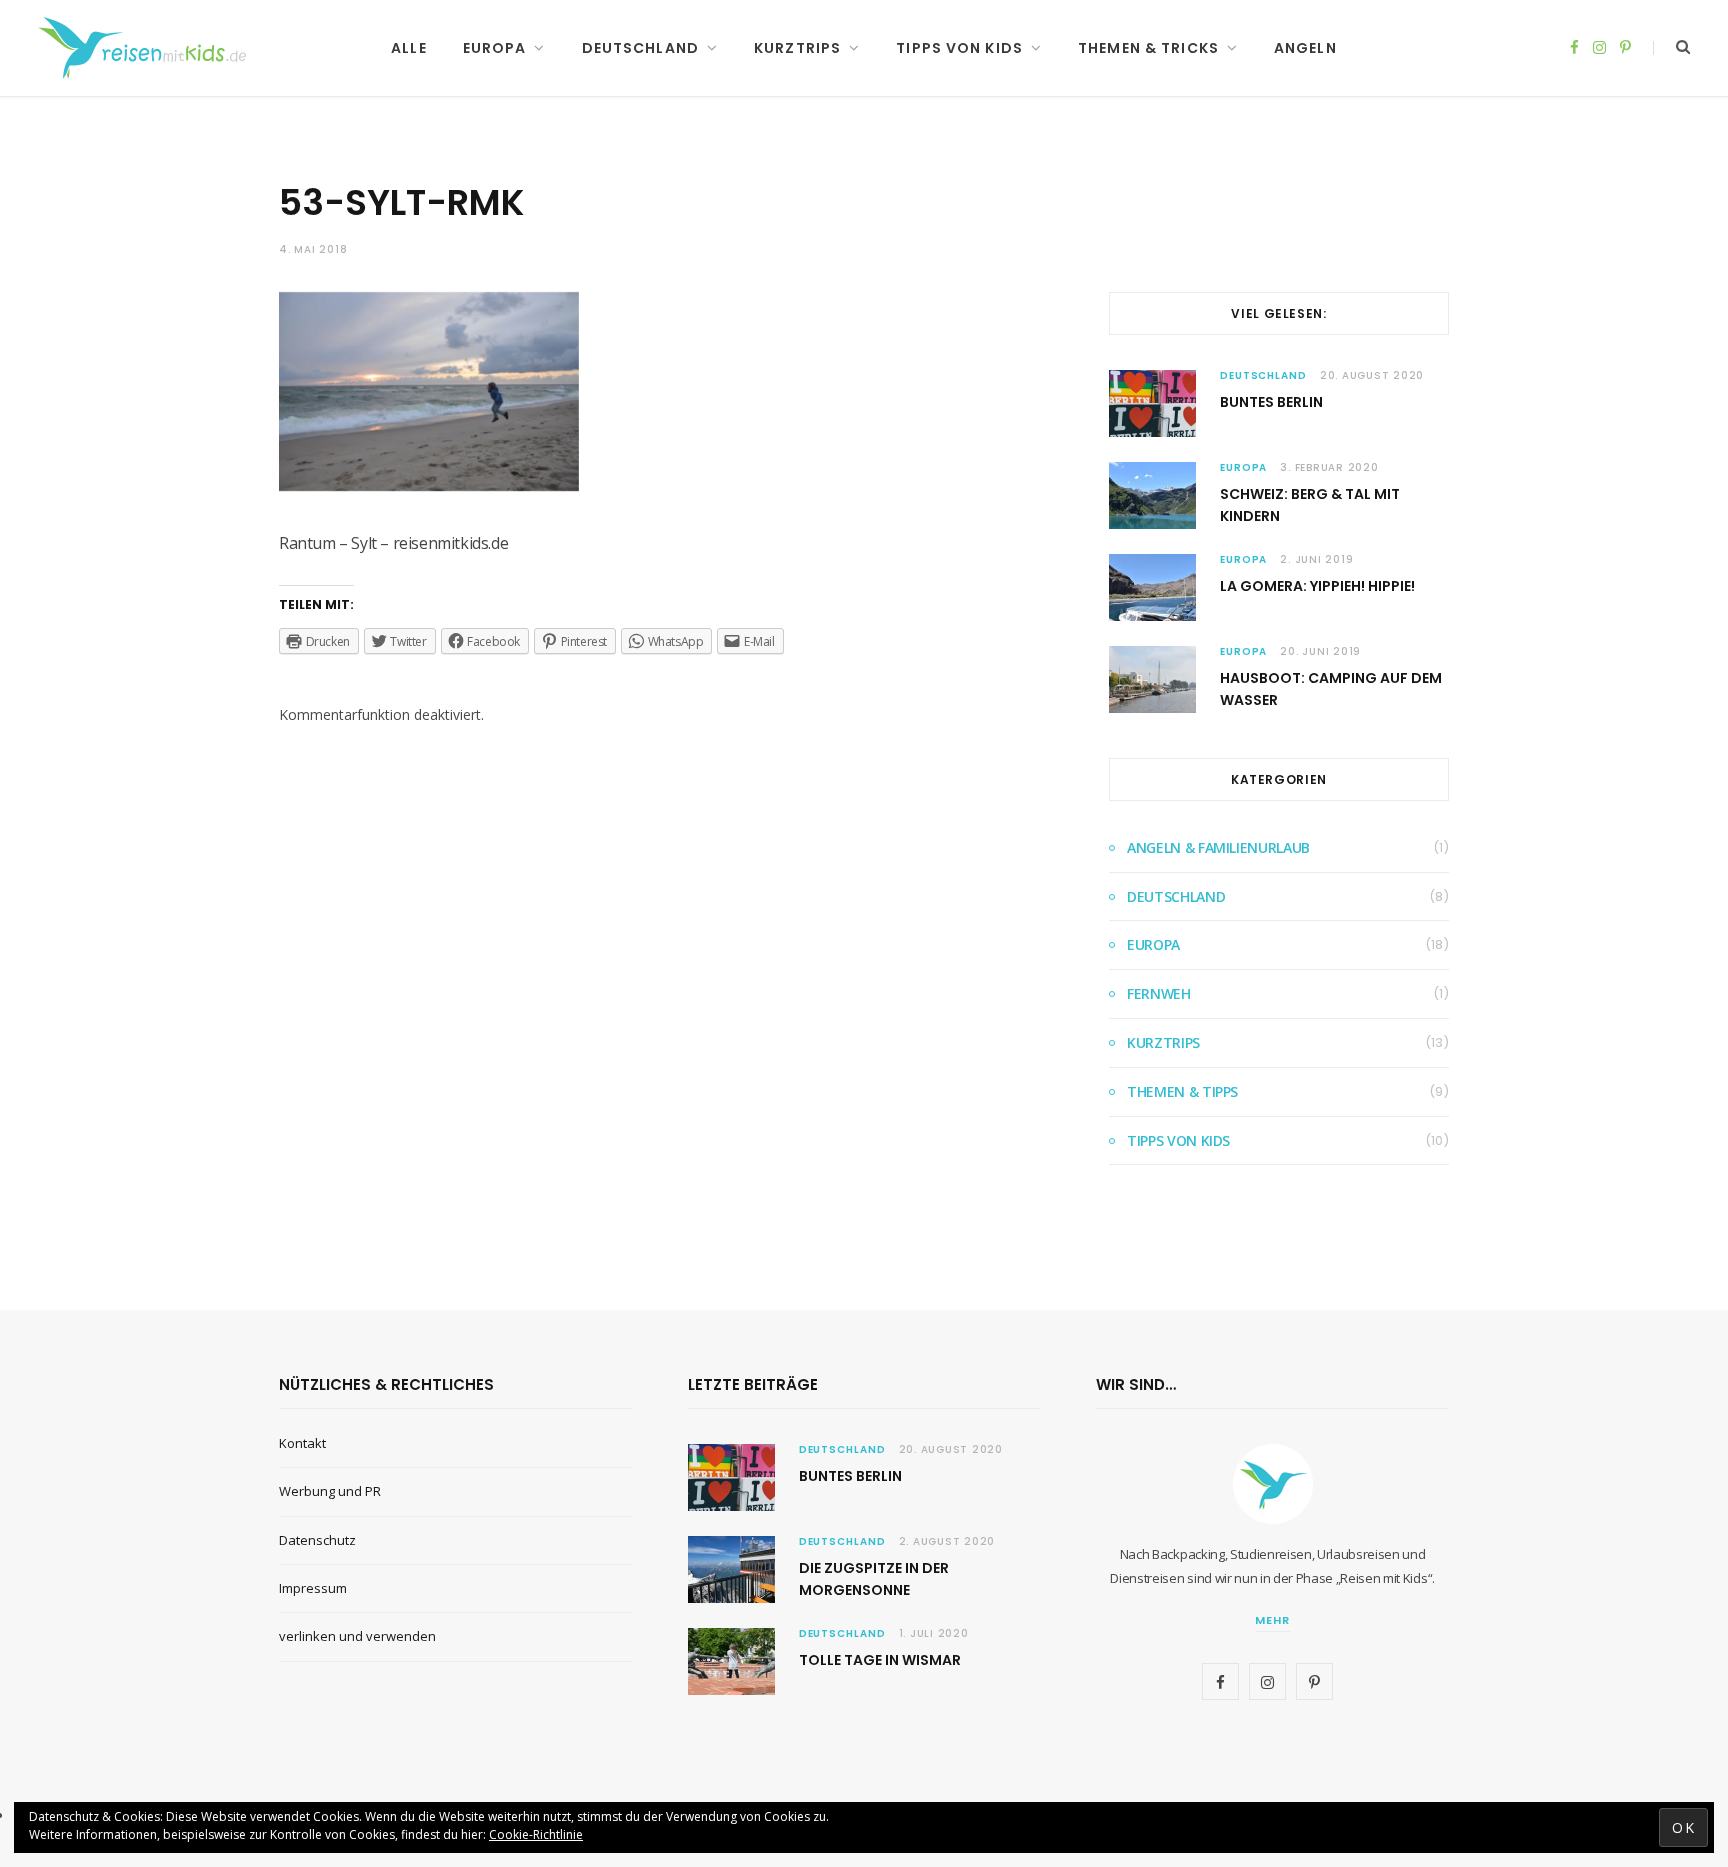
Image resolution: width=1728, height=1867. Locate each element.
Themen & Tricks (1148, 48)
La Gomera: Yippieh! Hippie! (1317, 586)
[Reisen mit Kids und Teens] (148, 48)
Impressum (313, 1588)
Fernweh (1159, 993)
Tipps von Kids (959, 48)
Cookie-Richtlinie (536, 1834)
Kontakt (302, 1443)
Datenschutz (317, 1540)
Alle (408, 48)
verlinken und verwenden (357, 1636)
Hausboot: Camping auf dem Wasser (1331, 689)
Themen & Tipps (1182, 1091)
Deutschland (640, 48)
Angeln (1305, 48)
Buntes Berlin (1271, 402)
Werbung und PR (330, 1491)
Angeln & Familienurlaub (1218, 847)
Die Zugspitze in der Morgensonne (874, 1579)
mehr (1272, 1620)
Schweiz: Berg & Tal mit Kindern (1310, 505)
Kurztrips (797, 48)
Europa (495, 48)
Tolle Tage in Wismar (880, 1660)
